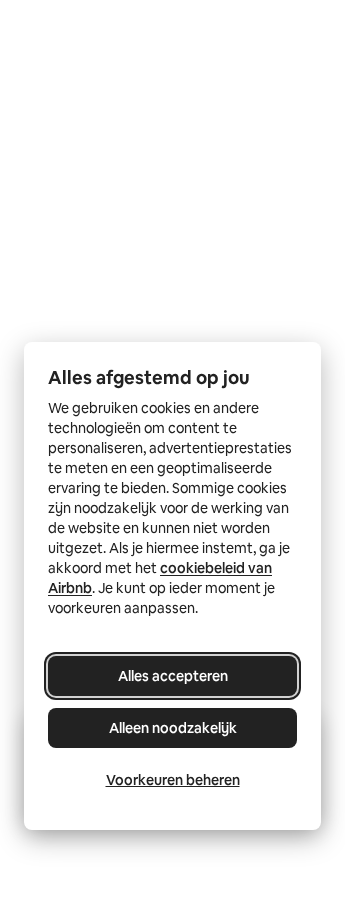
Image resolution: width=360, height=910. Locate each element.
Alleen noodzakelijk (173, 728)
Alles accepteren (173, 676)
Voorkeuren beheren (173, 780)
